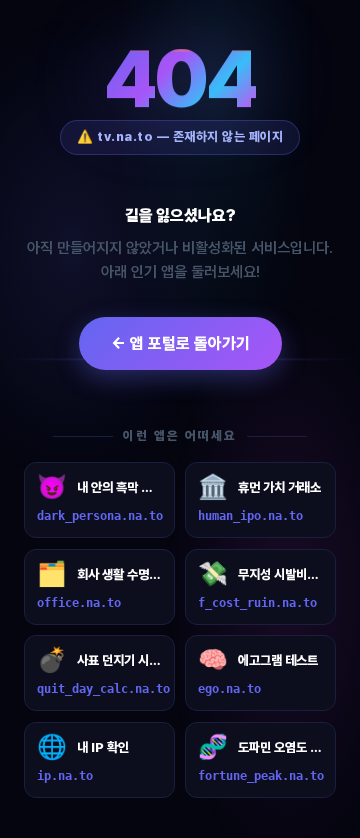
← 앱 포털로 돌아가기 (180, 343)
